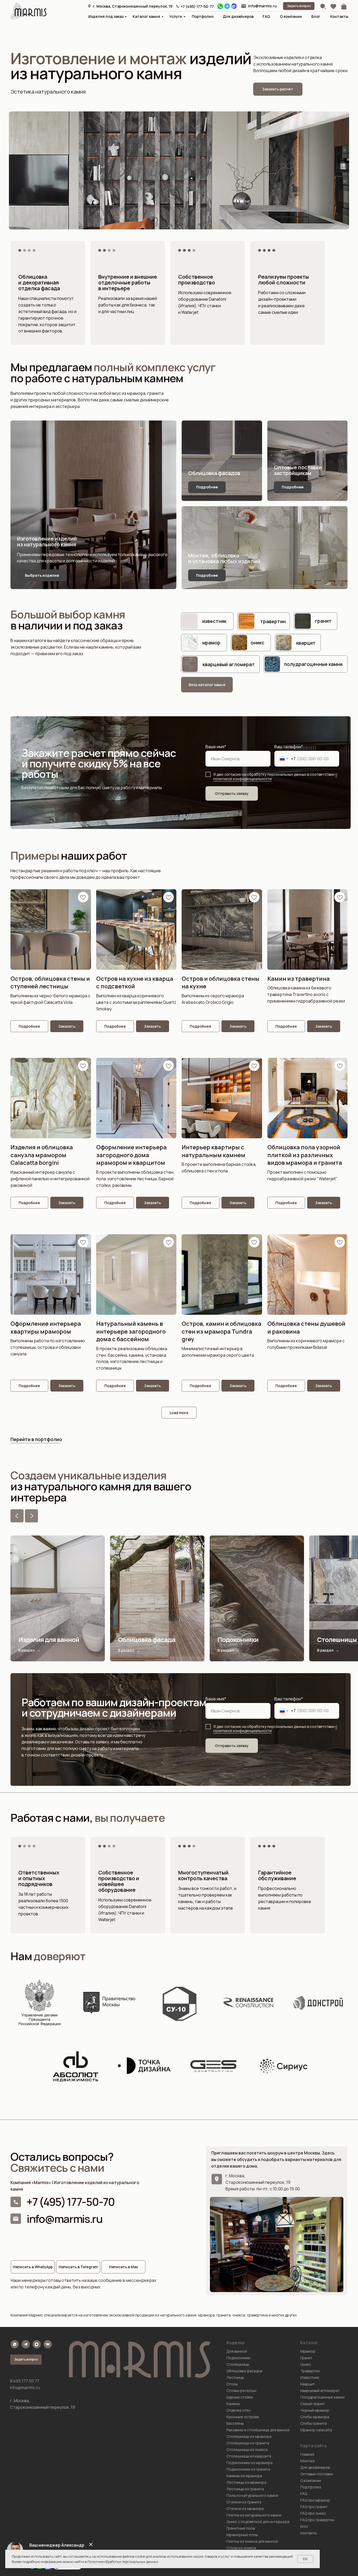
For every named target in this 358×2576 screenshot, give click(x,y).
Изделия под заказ (106, 16)
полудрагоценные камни (313, 664)
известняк (214, 621)
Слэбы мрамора (315, 2417)
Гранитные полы (241, 2528)
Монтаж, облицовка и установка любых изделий (224, 558)
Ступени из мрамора (245, 2508)
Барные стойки (240, 2397)
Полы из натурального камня (252, 2495)
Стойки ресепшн (241, 2391)
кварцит (306, 643)
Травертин (310, 2371)
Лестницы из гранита (245, 2489)
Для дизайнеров (238, 16)
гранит (323, 621)
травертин (273, 621)
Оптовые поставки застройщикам (298, 470)
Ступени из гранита (244, 2502)
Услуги (176, 16)
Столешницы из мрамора (249, 2436)
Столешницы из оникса (247, 2450)
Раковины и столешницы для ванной (258, 2430)
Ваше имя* (216, 747)
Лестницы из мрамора (246, 2482)
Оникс (306, 2364)
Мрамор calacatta (316, 2430)
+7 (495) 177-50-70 (70, 2202)
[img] (244, 6)
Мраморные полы (242, 2535)
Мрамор (308, 2351)
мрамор (211, 643)
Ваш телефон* (289, 747)
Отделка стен (238, 2410)
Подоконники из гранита (248, 2469)
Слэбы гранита (314, 2423)
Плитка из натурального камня (254, 2515)
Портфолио (203, 16)
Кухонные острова (243, 2417)
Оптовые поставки (317, 2474)
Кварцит (308, 2384)
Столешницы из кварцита (249, 2456)
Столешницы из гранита (248, 2443)
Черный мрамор (315, 2410)
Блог (316, 16)
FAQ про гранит (314, 2507)
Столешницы (238, 2364)
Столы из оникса (241, 2548)
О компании (291, 16)
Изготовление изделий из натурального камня (47, 541)
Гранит (306, 2358)
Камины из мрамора (244, 2476)
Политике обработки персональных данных (123, 2562)
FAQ (266, 16)
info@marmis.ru (262, 6)
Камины (233, 2404)
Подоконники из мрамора (249, 2463)
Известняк (310, 2377)
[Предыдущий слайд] (17, 1516)
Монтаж (307, 2461)
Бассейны (235, 2423)
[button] (299, 6)
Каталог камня (146, 16)
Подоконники (238, 2358)
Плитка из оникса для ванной (252, 2541)
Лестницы (235, 2377)
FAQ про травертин (317, 2520)
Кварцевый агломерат (320, 2391)
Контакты (339, 16)
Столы (232, 2384)
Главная (307, 2454)
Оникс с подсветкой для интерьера (258, 2522)
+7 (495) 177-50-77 (197, 6)
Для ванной (237, 2351)
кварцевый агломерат (229, 664)
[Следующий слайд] (31, 1516)
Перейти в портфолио (36, 1439)
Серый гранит (313, 2404)
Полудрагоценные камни (322, 2397)
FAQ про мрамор (315, 2500)
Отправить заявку (232, 793)
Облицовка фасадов (214, 473)
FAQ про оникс (313, 2513)
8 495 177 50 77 (25, 2381)
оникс (257, 643)
